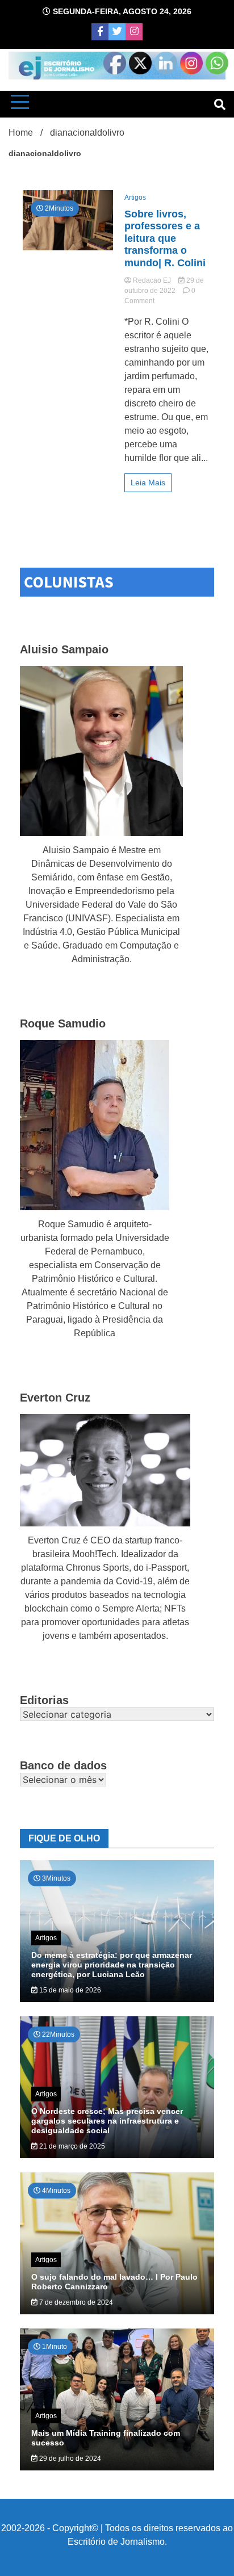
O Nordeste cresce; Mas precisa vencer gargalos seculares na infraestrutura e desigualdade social (107, 2121)
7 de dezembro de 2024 (75, 2302)
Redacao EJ (152, 280)
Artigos (135, 198)
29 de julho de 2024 (69, 2458)
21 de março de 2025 (71, 2146)
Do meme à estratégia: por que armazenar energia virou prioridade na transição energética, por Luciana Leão (112, 1965)
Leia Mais (148, 483)
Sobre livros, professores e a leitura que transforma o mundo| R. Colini (165, 238)
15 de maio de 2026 (69, 1990)
